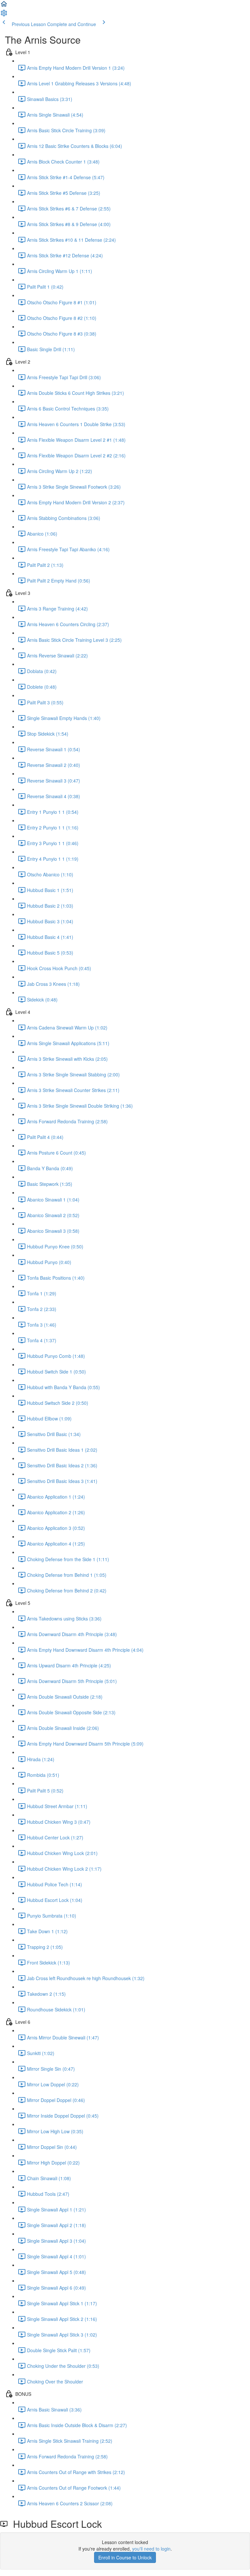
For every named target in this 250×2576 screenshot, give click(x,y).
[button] (4, 6)
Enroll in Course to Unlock (125, 2557)
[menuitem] (4, 15)
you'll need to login (151, 2549)
